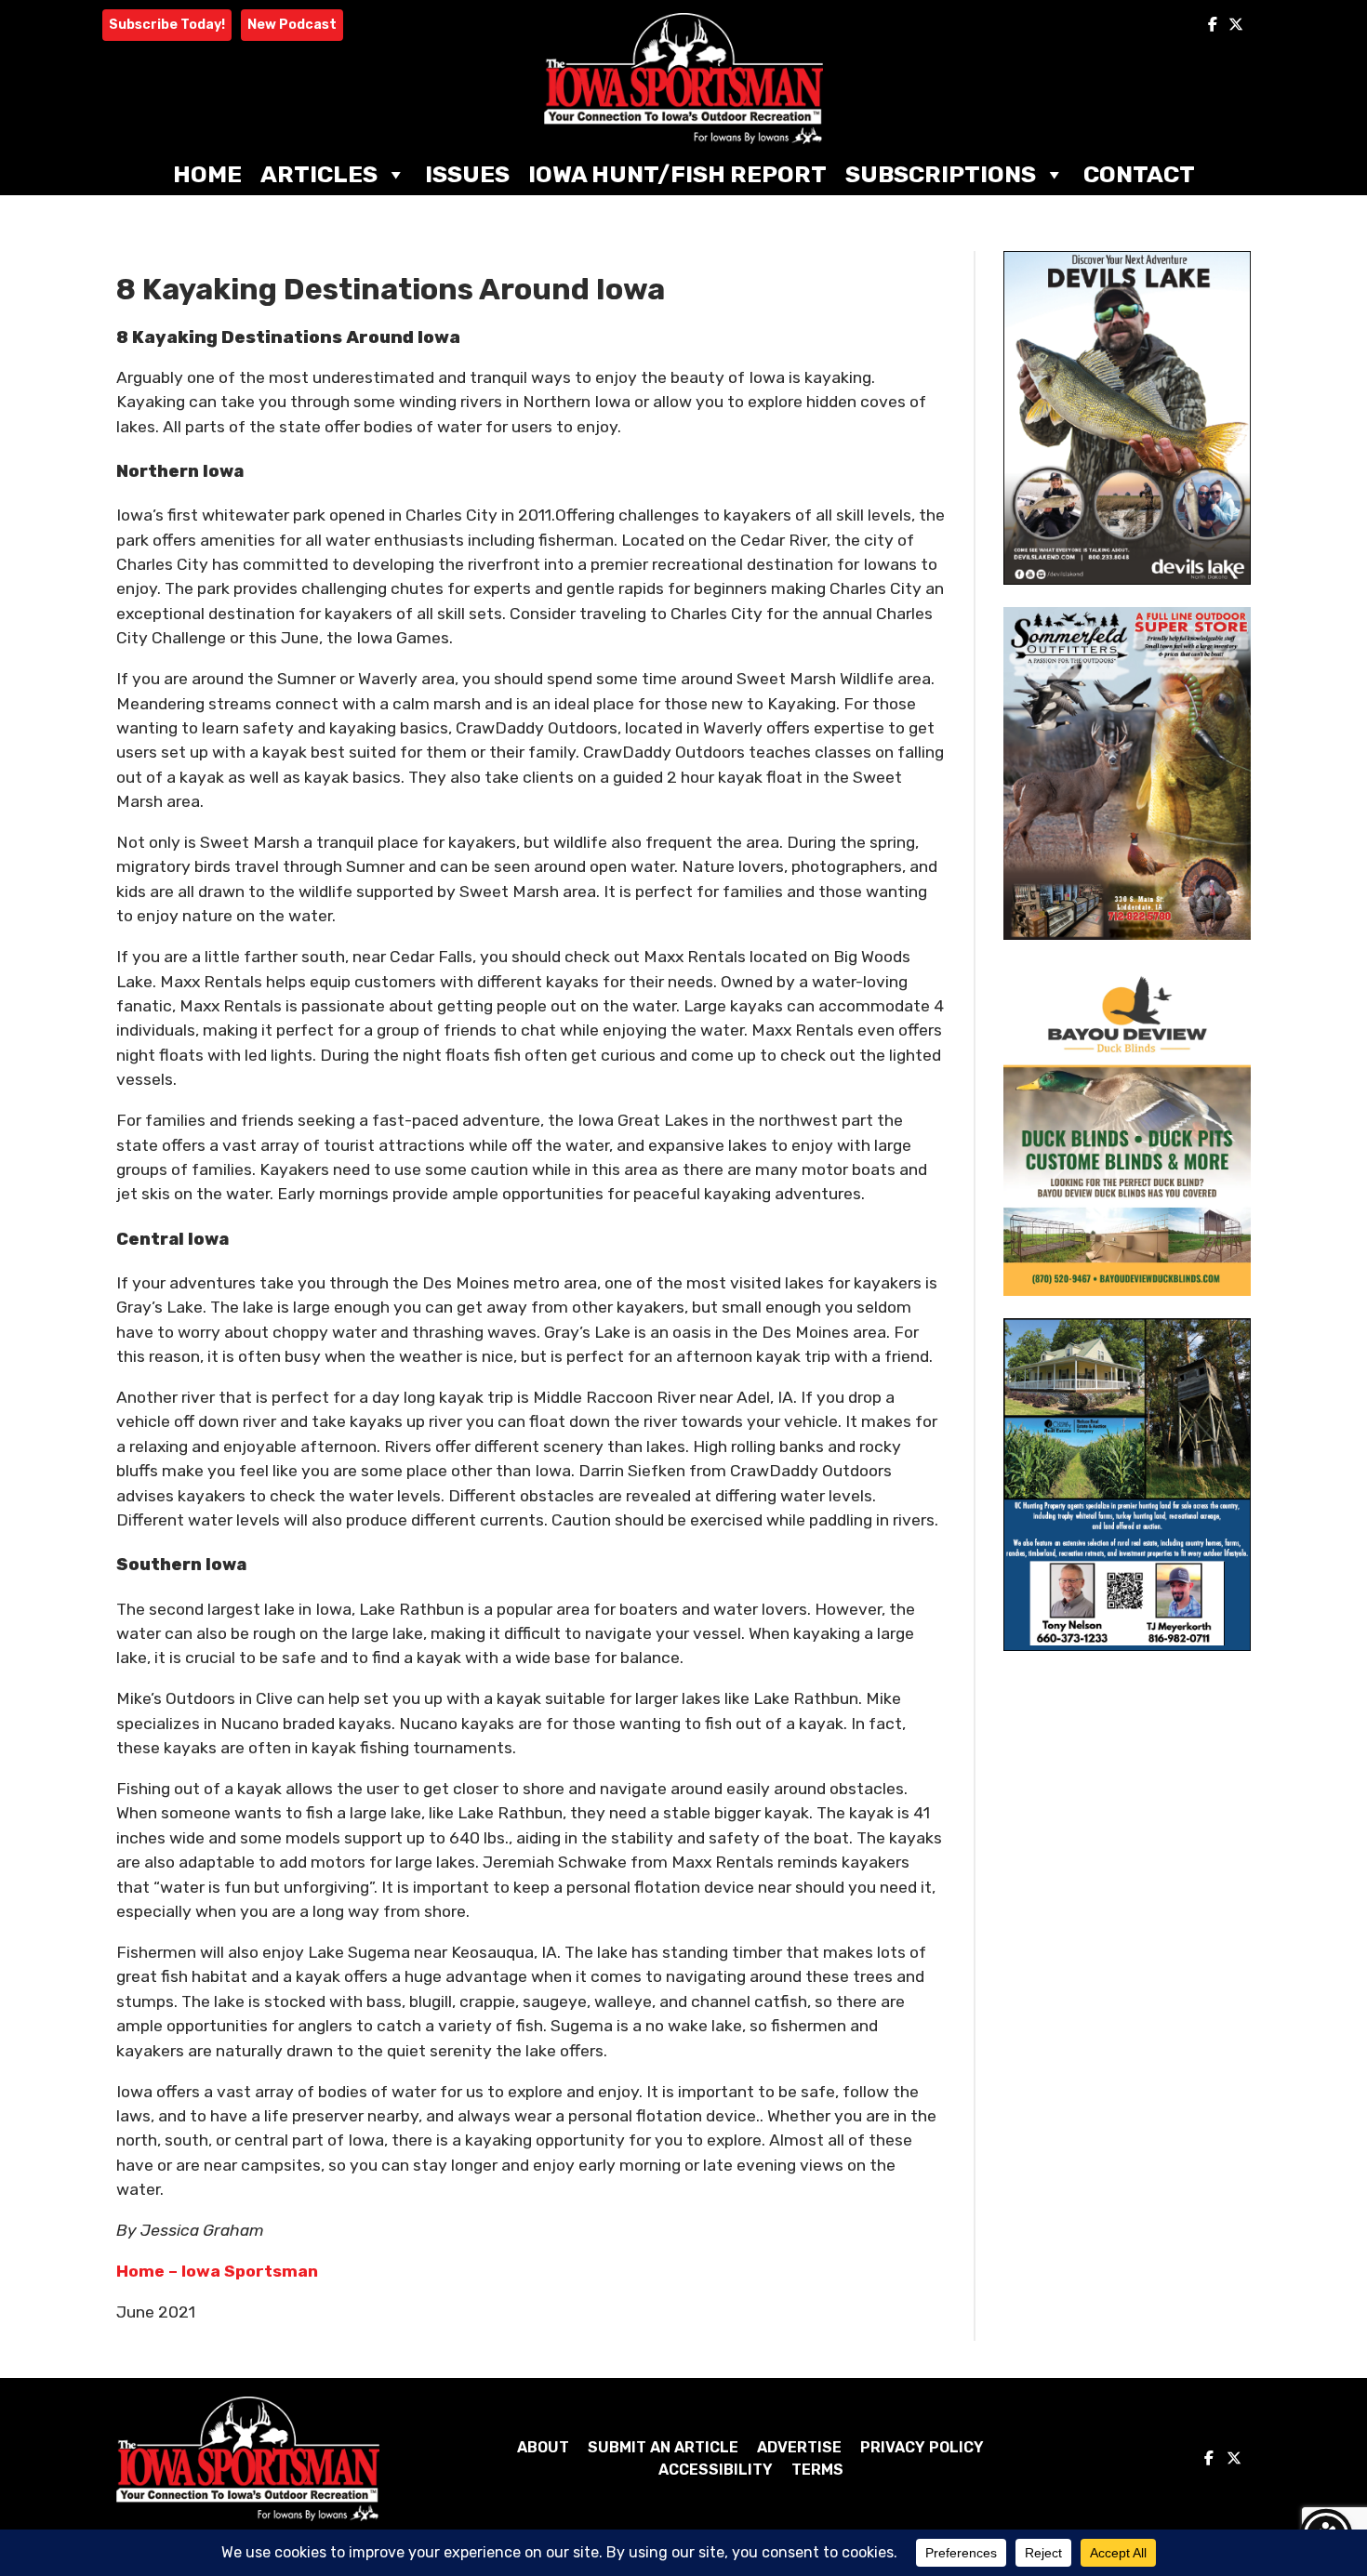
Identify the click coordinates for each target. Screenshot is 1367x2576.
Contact (1139, 174)
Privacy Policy (922, 2447)
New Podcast (292, 25)
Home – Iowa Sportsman (217, 2271)
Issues (467, 174)
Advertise (799, 2447)
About (543, 2447)
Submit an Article (663, 2447)
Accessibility (716, 2470)
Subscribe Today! (167, 25)
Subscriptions (941, 174)
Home (207, 174)
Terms (817, 2470)
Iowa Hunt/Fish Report (677, 174)
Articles (319, 174)
